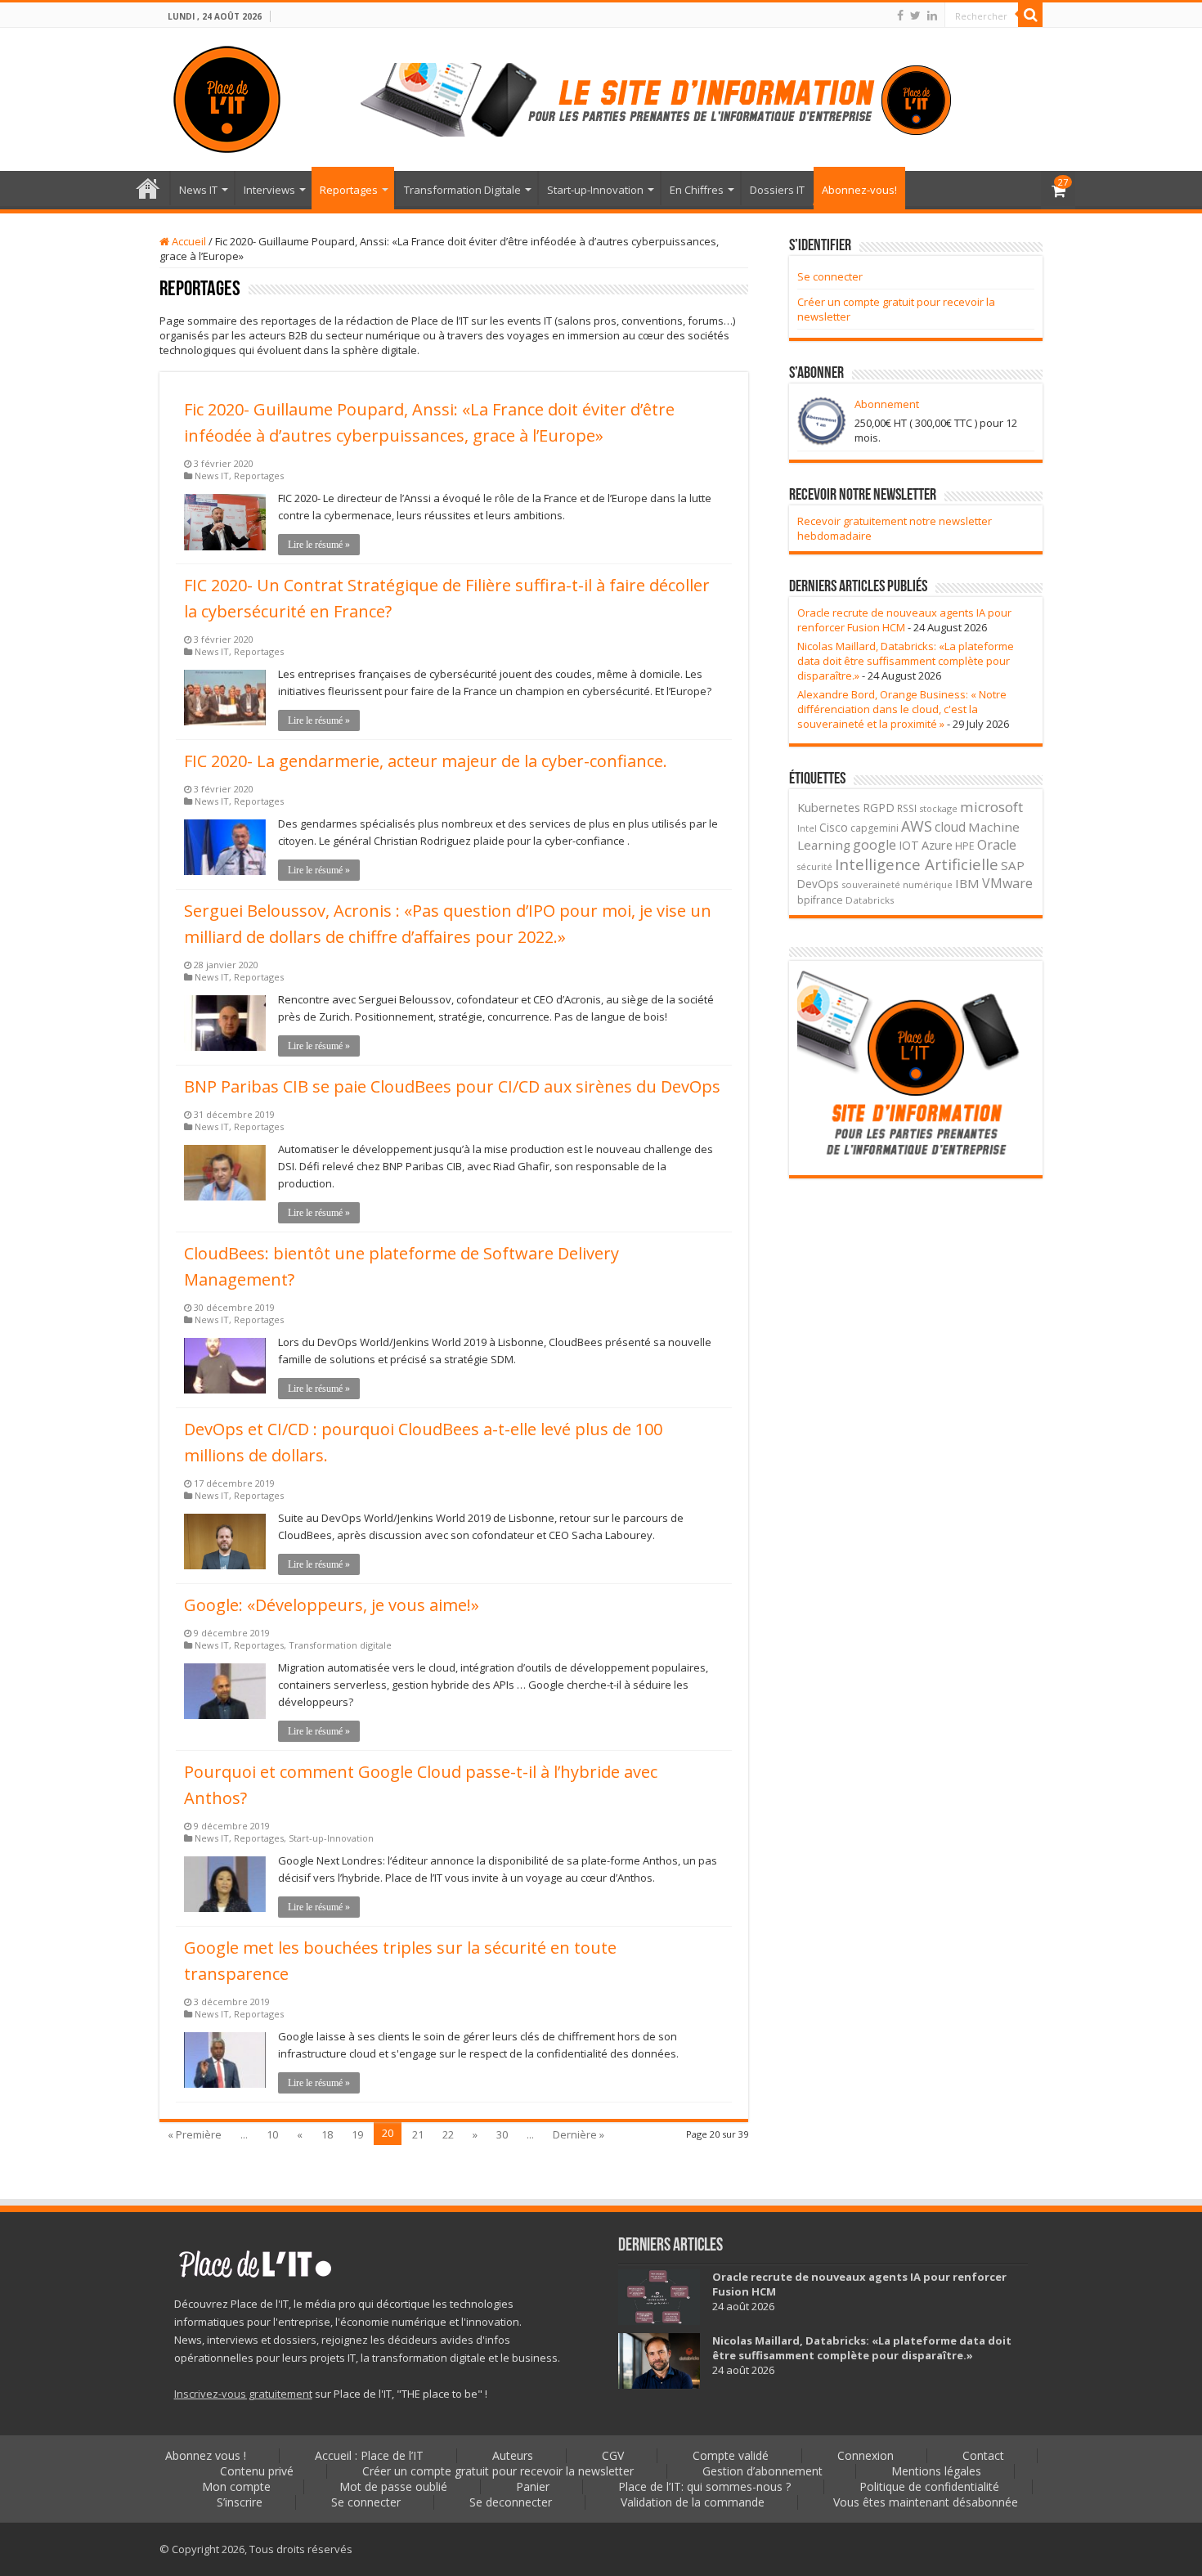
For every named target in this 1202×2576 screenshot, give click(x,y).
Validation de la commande (693, 2502)
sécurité (815, 867)
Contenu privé (257, 2471)
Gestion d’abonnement (762, 2471)
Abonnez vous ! (206, 2455)
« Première (195, 2134)
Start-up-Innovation (595, 190)
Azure (937, 845)
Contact (983, 2455)
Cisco (834, 827)
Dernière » (579, 2134)
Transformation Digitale (462, 190)
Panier (533, 2486)
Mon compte (236, 2486)
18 (327, 2134)
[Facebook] (900, 16)
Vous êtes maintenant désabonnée (926, 2502)
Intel (807, 828)
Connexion (866, 2455)
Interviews (269, 190)
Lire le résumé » (319, 545)
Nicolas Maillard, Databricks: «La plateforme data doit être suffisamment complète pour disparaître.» (906, 661)
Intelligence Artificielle (917, 864)
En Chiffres (697, 190)
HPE (965, 846)
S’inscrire (240, 2502)
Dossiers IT (777, 190)
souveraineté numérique (897, 884)
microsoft (991, 807)
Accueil (188, 241)
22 (448, 2134)
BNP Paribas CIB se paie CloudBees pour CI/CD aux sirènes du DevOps (452, 1086)
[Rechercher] (1030, 15)
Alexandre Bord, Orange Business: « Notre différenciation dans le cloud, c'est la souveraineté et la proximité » (902, 709)
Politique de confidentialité (929, 2486)
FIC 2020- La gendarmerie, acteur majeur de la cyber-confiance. (426, 761)
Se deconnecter (511, 2502)
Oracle (997, 845)
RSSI (907, 808)
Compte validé (731, 2455)
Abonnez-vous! (859, 190)
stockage (938, 808)
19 (357, 2134)
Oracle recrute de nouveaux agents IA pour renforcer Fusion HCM (904, 620)
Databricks (870, 900)
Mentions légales (936, 2471)
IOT (909, 845)
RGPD (879, 808)
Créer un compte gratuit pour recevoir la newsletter (498, 2471)
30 (502, 2134)
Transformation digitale (340, 1645)
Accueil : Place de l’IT (148, 188)
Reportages (349, 190)
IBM (967, 883)
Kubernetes (829, 807)
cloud (950, 827)
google (875, 845)
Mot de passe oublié (393, 2486)
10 (272, 2134)
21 (418, 2134)
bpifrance (820, 900)
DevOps (818, 884)
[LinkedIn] (932, 16)
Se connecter (830, 276)
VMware (1007, 883)
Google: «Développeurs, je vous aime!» (332, 1605)
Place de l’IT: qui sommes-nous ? (704, 2486)
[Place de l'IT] (227, 96)
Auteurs (513, 2455)
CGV (613, 2455)
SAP (1013, 865)
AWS (917, 826)
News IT (198, 190)
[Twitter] (915, 16)
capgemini (875, 828)
